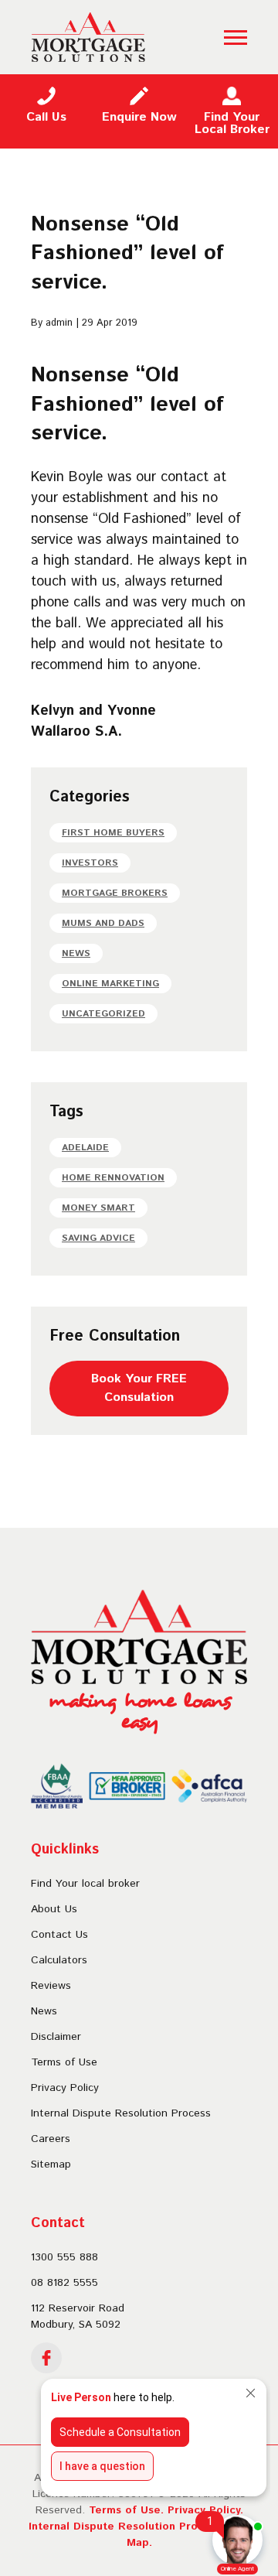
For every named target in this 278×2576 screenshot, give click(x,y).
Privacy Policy (65, 2088)
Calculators (59, 1960)
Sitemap (51, 2164)
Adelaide (85, 1148)
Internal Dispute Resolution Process (121, 2113)
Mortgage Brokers (115, 893)
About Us (54, 1909)
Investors (90, 863)
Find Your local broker (85, 1884)
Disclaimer (56, 2037)
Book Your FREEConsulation (139, 1388)
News (76, 953)
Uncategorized (103, 1014)
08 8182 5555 (64, 2283)
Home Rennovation (113, 1178)
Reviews (51, 1986)
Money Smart (98, 1208)
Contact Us (59, 1935)
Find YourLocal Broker (232, 123)
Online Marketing (110, 984)
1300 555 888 (64, 2257)
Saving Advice (98, 1238)
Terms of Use (64, 2062)
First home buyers (113, 833)
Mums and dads (103, 923)
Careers (51, 2139)
